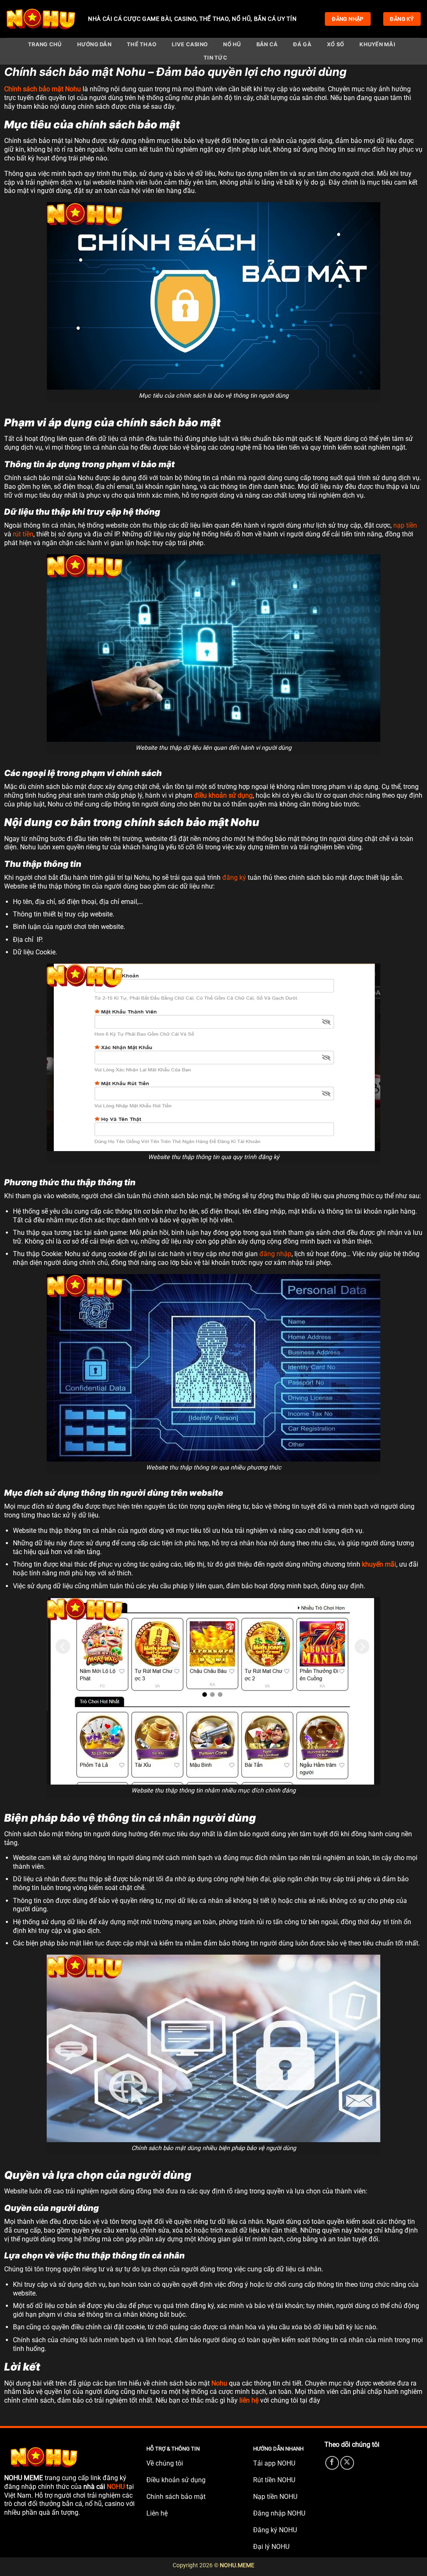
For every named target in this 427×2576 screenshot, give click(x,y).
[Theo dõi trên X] (347, 2463)
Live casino (190, 44)
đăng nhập (275, 1254)
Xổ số (335, 44)
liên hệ (249, 2400)
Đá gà (302, 44)
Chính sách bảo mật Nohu (43, 89)
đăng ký (234, 877)
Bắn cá (267, 44)
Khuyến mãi (377, 44)
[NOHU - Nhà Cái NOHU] (41, 19)
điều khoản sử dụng (223, 795)
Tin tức (215, 58)
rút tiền (23, 534)
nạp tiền (405, 525)
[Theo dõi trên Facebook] (332, 2463)
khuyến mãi (379, 1564)
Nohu (219, 2383)
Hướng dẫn (94, 44)
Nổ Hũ (232, 44)
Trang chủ (45, 44)
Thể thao (142, 44)
